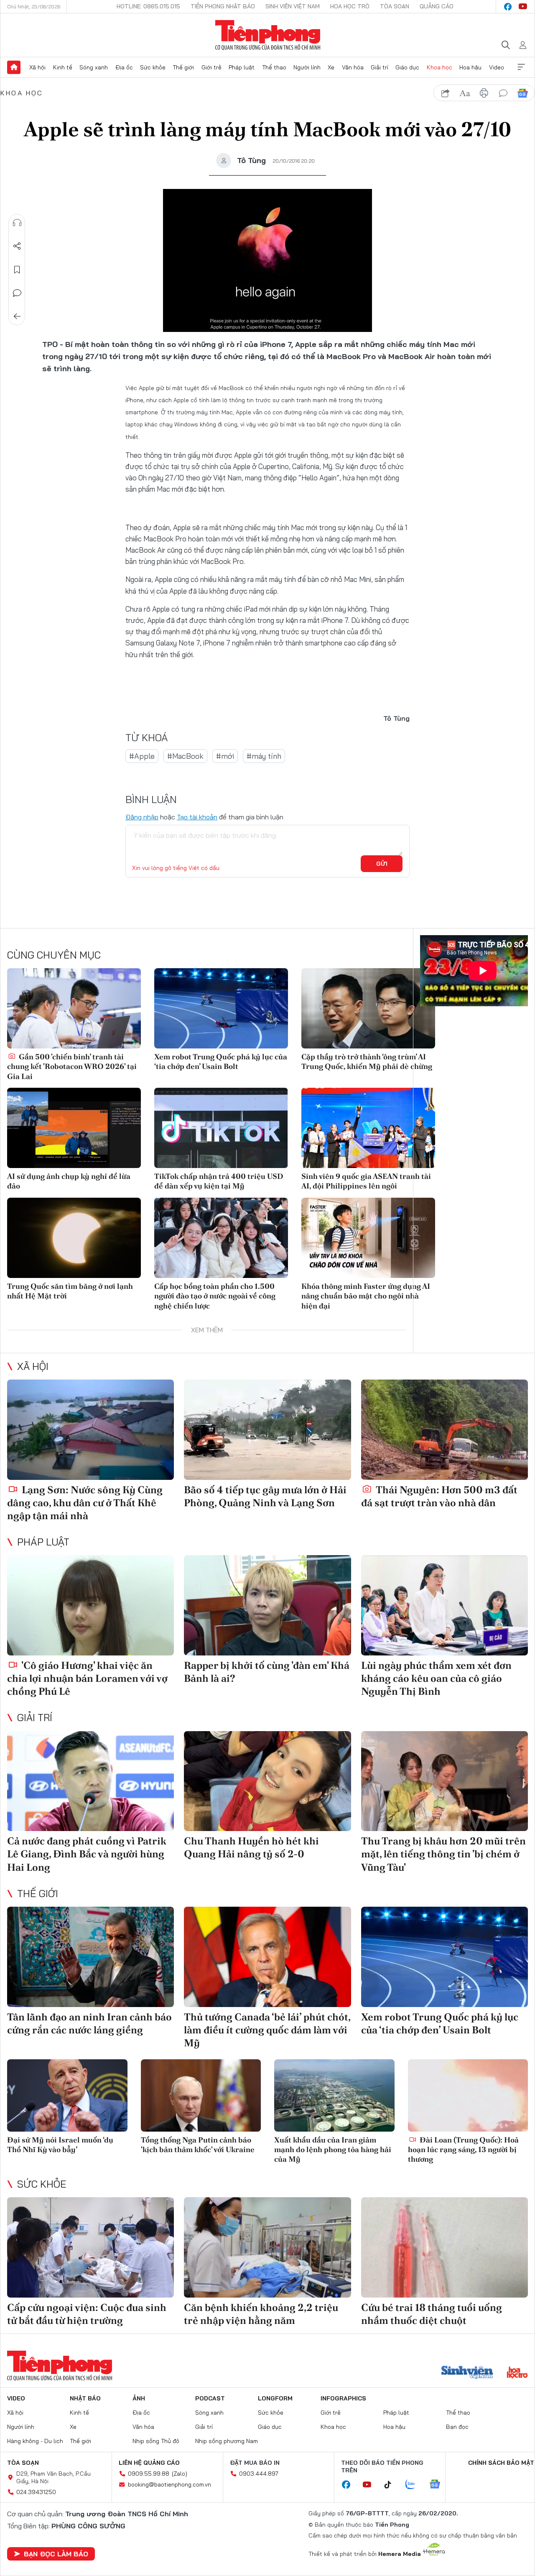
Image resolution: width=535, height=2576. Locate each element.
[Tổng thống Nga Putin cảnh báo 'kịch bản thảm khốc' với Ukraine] (201, 2095)
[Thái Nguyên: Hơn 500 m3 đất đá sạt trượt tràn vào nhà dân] (445, 1430)
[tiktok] (392, 2485)
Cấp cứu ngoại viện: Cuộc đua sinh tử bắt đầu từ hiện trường (87, 2314)
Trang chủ (14, 67)
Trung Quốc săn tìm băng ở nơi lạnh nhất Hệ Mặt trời (70, 1291)
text (465, 93)
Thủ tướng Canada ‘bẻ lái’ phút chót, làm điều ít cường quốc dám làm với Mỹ (267, 2030)
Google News (522, 93)
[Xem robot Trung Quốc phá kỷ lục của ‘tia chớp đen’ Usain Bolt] (221, 1008)
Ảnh (139, 2398)
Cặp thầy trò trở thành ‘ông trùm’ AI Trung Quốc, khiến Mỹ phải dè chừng (367, 1061)
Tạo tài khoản (197, 817)
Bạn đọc (457, 2427)
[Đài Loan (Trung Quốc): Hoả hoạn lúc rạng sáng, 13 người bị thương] (468, 2095)
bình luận (503, 93)
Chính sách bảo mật (501, 2463)
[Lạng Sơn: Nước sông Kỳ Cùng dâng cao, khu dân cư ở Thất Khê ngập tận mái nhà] (90, 1430)
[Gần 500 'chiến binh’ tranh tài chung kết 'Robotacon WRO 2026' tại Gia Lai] (74, 1008)
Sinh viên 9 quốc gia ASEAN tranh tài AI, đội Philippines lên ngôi (366, 1181)
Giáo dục (407, 67)
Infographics (343, 2398)
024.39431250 (36, 2492)
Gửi (382, 864)
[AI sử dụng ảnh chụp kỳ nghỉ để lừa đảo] (74, 1128)
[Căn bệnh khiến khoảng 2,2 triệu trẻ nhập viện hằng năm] (267, 2247)
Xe (331, 67)
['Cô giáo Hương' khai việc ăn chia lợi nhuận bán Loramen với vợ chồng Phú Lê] (90, 1605)
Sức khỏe (153, 67)
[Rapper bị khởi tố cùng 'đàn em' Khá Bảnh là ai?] (267, 1605)
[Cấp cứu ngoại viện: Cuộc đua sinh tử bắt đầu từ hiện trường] (90, 2247)
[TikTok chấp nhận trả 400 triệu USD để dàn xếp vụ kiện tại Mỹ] (221, 1128)
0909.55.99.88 (149, 2474)
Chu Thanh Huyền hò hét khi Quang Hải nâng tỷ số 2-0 (251, 1847)
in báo (484, 93)
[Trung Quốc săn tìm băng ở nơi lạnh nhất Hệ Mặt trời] (74, 1238)
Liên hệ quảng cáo (149, 2463)
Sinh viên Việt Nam (293, 6)
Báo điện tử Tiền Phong (268, 35)
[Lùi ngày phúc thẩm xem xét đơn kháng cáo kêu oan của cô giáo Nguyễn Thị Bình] (445, 1605)
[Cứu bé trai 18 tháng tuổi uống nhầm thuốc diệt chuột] (445, 2247)
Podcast (210, 2398)
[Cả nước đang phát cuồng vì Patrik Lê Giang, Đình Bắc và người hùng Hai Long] (90, 1781)
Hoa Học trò (350, 6)
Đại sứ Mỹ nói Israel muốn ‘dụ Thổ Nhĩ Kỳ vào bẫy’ (60, 2145)
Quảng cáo (437, 6)
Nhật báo (85, 2398)
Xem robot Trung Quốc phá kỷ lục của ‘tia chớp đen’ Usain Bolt (221, 1061)
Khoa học (439, 67)
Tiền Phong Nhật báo (223, 6)
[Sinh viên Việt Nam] (467, 2373)
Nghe (17, 223)
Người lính (307, 67)
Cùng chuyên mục (54, 955)
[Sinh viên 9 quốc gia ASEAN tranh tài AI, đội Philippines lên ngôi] (368, 1128)
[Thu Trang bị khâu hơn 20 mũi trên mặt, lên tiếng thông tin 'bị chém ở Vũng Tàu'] (445, 1781)
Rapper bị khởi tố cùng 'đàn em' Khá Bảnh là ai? (267, 1672)
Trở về (17, 316)
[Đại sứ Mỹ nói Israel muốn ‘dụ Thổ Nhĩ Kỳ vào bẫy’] (67, 2095)
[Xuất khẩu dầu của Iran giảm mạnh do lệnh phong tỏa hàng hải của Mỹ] (334, 2095)
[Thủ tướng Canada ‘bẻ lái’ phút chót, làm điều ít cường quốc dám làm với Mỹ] (267, 1957)
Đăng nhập (142, 817)
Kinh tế (63, 67)
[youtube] (523, 7)
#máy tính (264, 756)
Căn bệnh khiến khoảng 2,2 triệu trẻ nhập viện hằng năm (261, 2314)
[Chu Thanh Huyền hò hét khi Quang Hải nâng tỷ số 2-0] (267, 1781)
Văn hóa (353, 67)
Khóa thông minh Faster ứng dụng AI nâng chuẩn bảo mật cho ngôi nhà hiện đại (366, 1296)
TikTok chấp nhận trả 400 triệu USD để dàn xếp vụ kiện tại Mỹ (219, 1181)
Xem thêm (521, 67)
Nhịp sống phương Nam (227, 2441)
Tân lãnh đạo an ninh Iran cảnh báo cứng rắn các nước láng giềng (89, 2023)
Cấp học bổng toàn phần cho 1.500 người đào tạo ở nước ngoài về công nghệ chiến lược (215, 1296)
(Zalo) (180, 2474)
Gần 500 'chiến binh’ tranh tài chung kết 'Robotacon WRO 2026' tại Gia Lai (72, 1066)
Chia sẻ (17, 246)
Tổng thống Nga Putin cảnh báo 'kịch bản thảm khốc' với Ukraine (198, 2145)
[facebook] (508, 7)
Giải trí (380, 67)
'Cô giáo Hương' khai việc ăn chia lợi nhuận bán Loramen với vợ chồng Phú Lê (87, 1678)
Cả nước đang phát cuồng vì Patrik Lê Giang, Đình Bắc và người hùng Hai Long (87, 1854)
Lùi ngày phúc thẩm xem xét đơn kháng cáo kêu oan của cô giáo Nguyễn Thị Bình (436, 1678)
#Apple (142, 756)
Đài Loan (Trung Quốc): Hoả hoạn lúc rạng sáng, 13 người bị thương (463, 2150)
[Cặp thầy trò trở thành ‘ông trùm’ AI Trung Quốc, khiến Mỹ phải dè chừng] (368, 1008)
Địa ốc (124, 67)
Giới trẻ (211, 67)
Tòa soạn (395, 6)
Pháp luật (242, 67)
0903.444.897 (259, 2474)
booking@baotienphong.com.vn (169, 2484)
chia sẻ (446, 93)
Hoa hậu (470, 67)
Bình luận (17, 293)
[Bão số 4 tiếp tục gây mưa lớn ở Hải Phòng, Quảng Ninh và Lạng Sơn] (267, 1430)
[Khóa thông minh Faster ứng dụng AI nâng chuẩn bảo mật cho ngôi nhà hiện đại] (368, 1238)
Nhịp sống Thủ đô (156, 2441)
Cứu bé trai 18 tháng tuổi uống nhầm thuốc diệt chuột (432, 2314)
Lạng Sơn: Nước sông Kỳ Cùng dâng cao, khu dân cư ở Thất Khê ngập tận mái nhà (85, 1503)
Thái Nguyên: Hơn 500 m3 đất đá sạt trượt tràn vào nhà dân (439, 1496)
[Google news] (439, 2485)
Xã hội (37, 67)
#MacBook (185, 756)
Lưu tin (17, 270)
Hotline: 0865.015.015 (148, 6)
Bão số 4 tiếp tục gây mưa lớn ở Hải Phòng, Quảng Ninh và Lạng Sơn (265, 1496)
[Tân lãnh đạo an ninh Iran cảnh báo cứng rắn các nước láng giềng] (90, 1957)
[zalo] (415, 2485)
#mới (225, 756)
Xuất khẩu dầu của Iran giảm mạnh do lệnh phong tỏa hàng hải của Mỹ (333, 2150)
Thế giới (183, 67)
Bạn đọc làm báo (56, 2554)
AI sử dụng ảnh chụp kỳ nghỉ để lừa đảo (69, 1181)
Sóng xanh (94, 67)
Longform (275, 2398)
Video (497, 67)
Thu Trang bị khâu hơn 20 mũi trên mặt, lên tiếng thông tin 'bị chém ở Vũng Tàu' (443, 1854)
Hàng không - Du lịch (35, 2441)
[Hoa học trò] (517, 2373)
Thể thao (274, 67)
